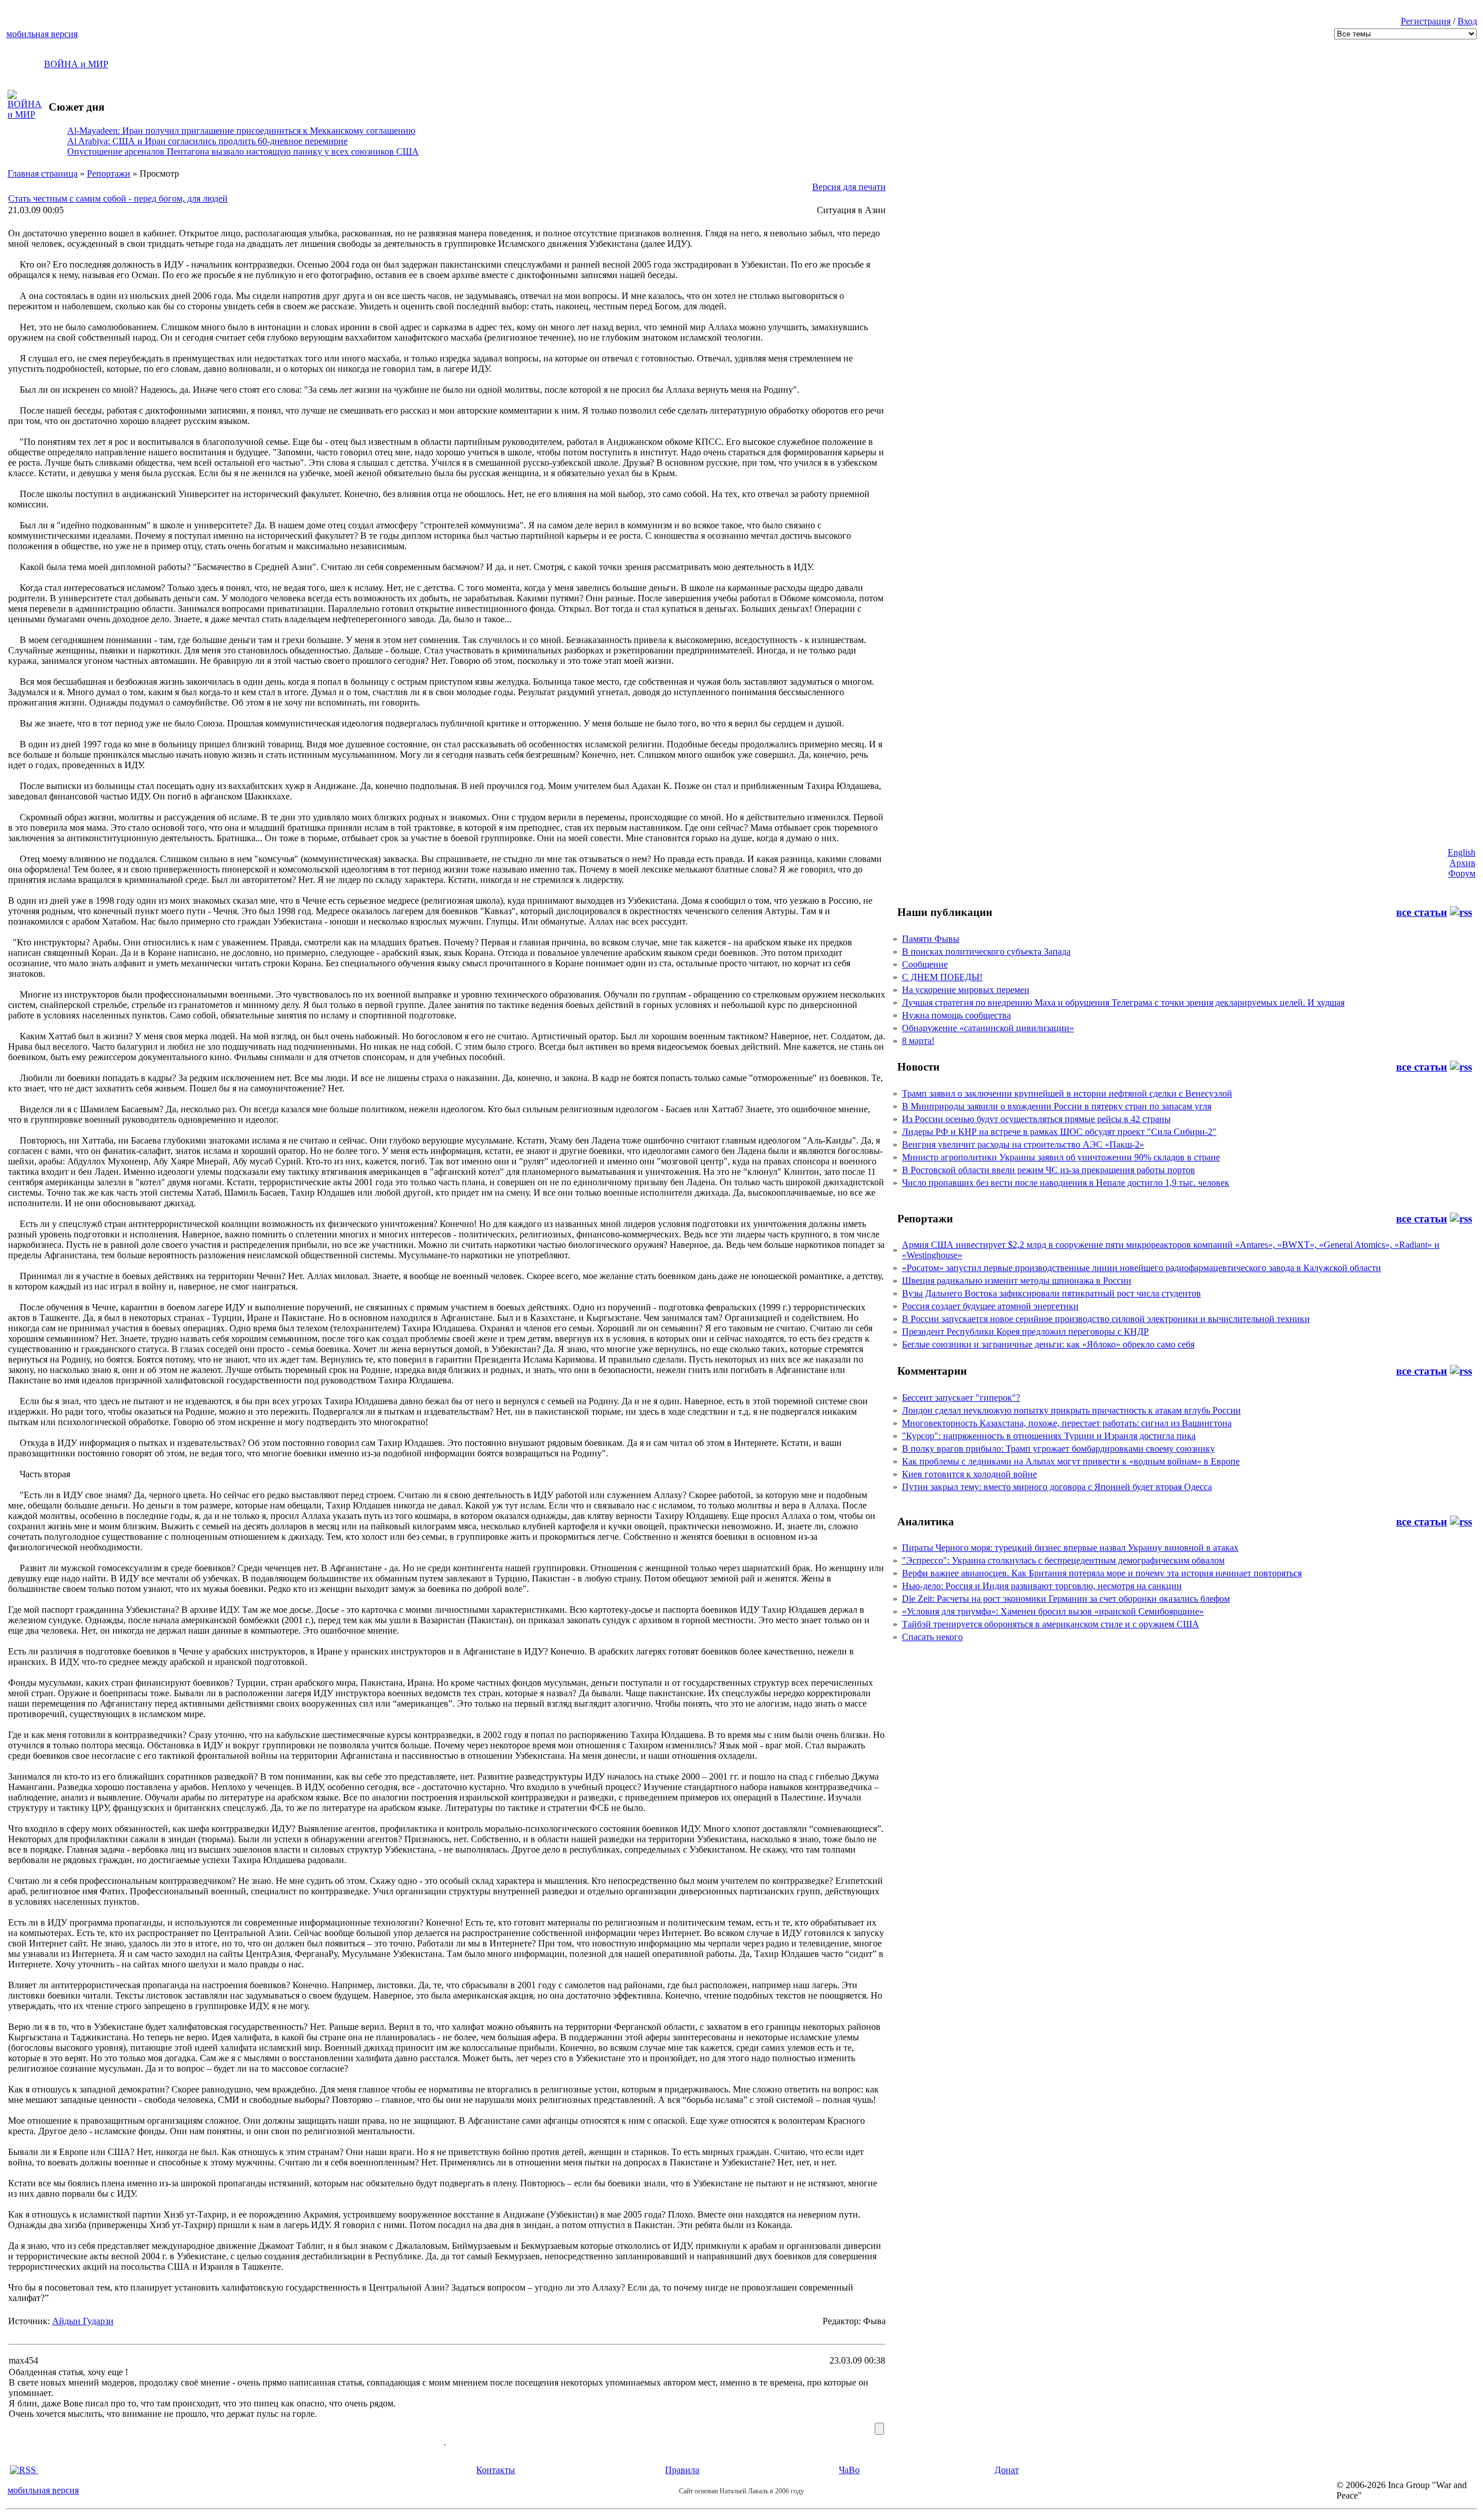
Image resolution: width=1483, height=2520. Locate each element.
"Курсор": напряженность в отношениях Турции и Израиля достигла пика (1049, 1436)
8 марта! (918, 1041)
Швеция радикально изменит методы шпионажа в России (1017, 1281)
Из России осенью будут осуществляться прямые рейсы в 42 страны (1036, 1119)
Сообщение (925, 964)
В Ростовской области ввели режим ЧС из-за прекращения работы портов (1049, 1170)
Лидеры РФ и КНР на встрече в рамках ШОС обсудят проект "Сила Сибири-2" (1059, 1132)
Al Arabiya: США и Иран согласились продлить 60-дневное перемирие (207, 141)
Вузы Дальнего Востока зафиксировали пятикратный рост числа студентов (1051, 1293)
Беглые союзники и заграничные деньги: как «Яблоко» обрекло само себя (1048, 1344)
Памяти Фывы (931, 939)
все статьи (1422, 912)
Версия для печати (849, 187)
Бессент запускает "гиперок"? (961, 1398)
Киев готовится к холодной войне (969, 1474)
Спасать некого (932, 1637)
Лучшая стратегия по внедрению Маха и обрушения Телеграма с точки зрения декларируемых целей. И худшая (1123, 1002)
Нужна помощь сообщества (956, 1015)
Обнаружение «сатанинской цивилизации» (988, 1028)
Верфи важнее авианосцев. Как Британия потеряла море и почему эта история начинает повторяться (1102, 1573)
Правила (682, 2470)
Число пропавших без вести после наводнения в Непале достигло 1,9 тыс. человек (1066, 1183)
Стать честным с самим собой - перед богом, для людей (118, 198)
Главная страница (43, 174)
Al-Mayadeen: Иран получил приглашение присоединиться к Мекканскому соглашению (241, 131)
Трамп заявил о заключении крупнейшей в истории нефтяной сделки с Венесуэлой (1067, 1093)
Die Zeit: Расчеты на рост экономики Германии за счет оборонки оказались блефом (1066, 1599)
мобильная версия (42, 34)
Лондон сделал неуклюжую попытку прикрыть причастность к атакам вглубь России (1071, 1410)
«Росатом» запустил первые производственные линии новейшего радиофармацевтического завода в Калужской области (1142, 1268)
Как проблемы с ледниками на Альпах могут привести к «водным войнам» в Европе (1071, 1461)
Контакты (496, 2470)
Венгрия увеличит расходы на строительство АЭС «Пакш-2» (1023, 1144)
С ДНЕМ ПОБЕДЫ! (942, 977)
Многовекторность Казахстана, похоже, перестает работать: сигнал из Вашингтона (1067, 1423)
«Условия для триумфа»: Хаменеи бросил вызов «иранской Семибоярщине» (1053, 1611)
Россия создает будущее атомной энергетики (990, 1306)
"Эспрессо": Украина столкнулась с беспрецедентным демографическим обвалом (1063, 1560)
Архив (1462, 863)
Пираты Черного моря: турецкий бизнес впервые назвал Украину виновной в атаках (1070, 1548)
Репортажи (109, 174)
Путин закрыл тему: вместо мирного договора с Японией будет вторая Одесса (1057, 1487)
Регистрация (1426, 21)
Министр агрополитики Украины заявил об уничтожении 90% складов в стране (1061, 1157)
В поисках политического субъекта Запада (986, 952)
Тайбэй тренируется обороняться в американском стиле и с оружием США (1051, 1624)
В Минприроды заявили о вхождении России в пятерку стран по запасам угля (1057, 1106)
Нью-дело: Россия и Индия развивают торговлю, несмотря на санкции (1042, 1586)
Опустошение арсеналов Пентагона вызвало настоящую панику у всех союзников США (243, 151)
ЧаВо (849, 2470)
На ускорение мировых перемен (966, 990)
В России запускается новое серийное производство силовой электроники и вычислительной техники (1106, 1319)
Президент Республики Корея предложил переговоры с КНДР (1025, 1332)
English (1462, 852)
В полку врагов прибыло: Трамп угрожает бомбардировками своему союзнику (1058, 1449)
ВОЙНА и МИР (76, 64)
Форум (1462, 873)
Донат (1007, 2470)
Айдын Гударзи (83, 2321)
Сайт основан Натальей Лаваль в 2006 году (741, 2491)
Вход (1467, 21)
